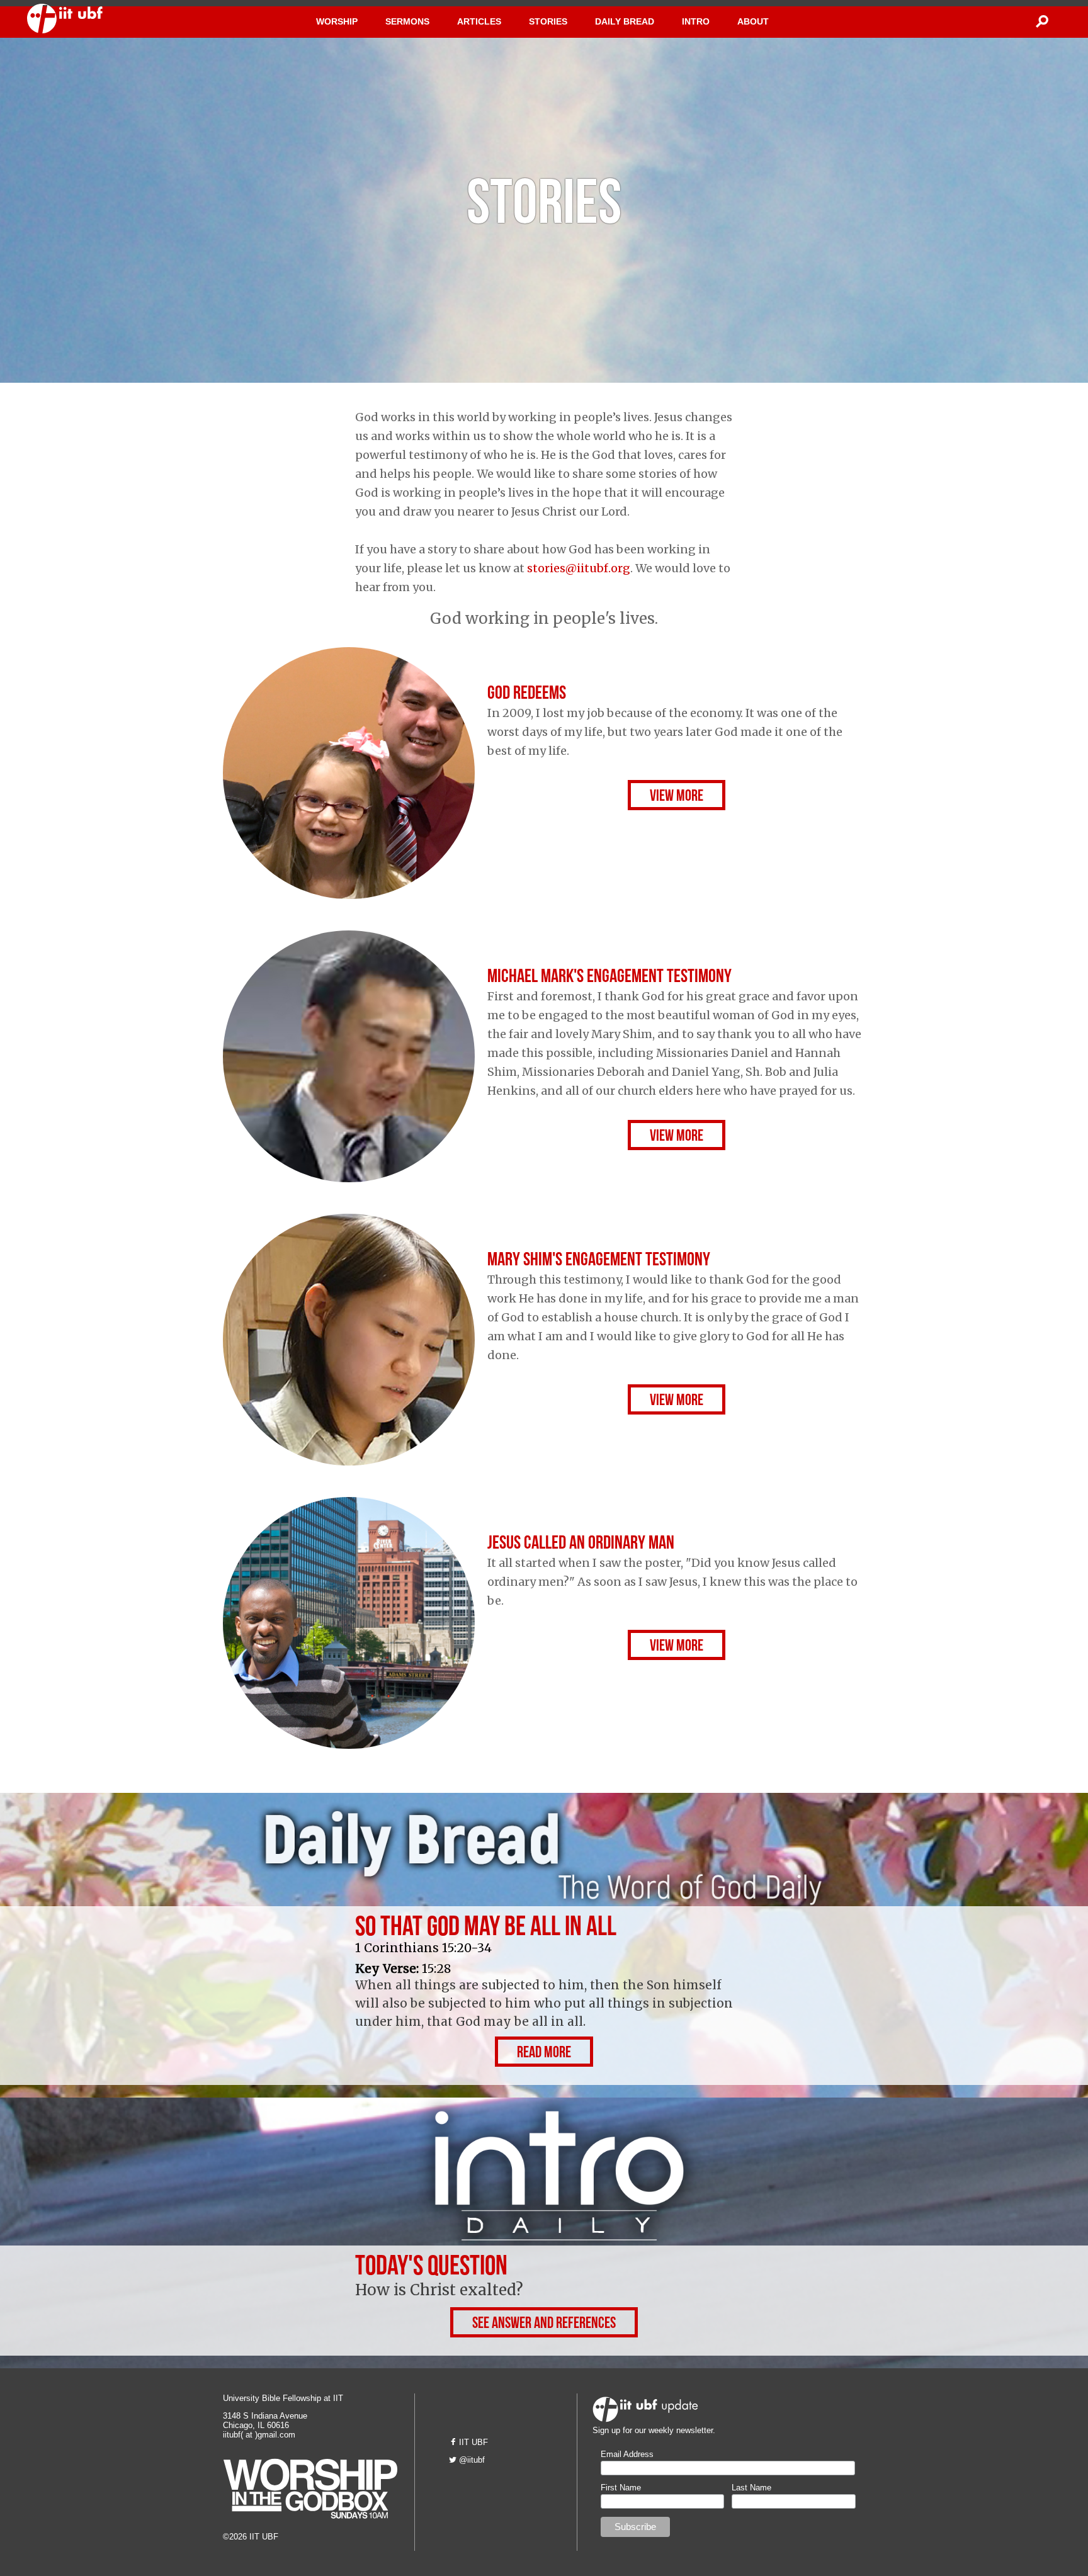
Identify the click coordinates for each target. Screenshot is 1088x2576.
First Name (621, 2488)
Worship (337, 21)
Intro (696, 21)
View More (677, 798)
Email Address (627, 2454)
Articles (479, 21)
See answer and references (544, 2325)
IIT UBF (473, 2442)
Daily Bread (625, 21)
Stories (548, 21)
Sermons (407, 21)
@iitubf (472, 2460)
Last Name (751, 2488)
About (753, 21)
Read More (544, 2054)
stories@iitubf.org (579, 568)
